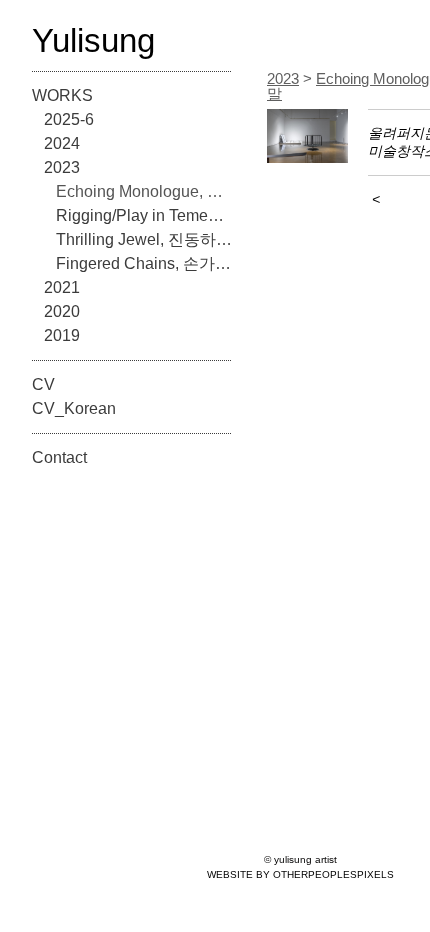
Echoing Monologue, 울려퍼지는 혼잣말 (144, 191)
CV (43, 384)
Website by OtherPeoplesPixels (300, 874)
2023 (62, 167)
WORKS (62, 95)
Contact (59, 457)
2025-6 (69, 119)
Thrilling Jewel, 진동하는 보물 (144, 239)
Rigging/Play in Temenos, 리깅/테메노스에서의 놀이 (144, 215)
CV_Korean (74, 408)
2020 (62, 311)
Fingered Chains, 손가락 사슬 (144, 263)
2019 (62, 335)
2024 (62, 143)
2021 (62, 287)
